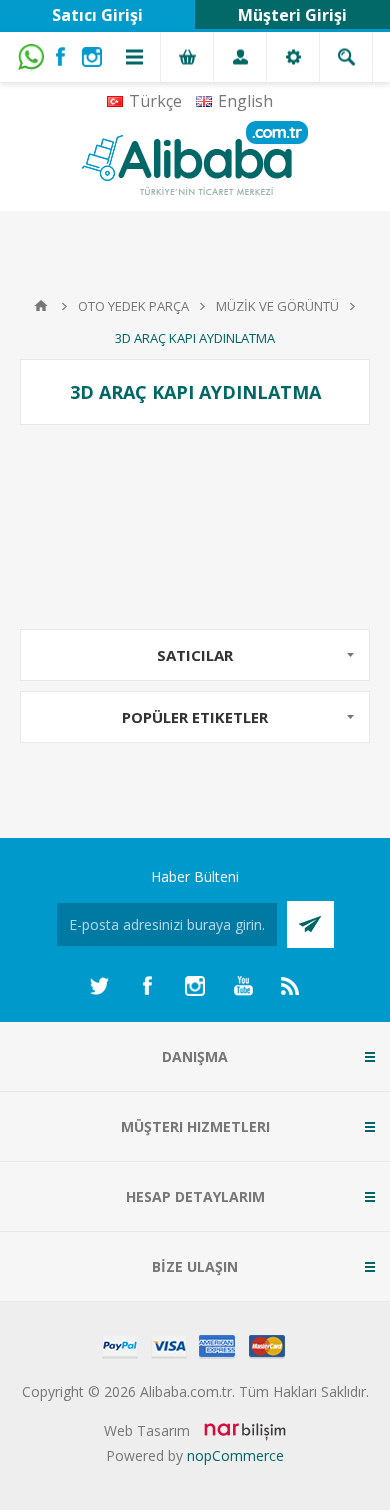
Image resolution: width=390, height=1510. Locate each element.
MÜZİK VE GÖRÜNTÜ (277, 306)
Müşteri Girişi (292, 15)
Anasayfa (41, 306)
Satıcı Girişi (97, 15)
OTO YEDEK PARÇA (133, 306)
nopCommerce (235, 1455)
